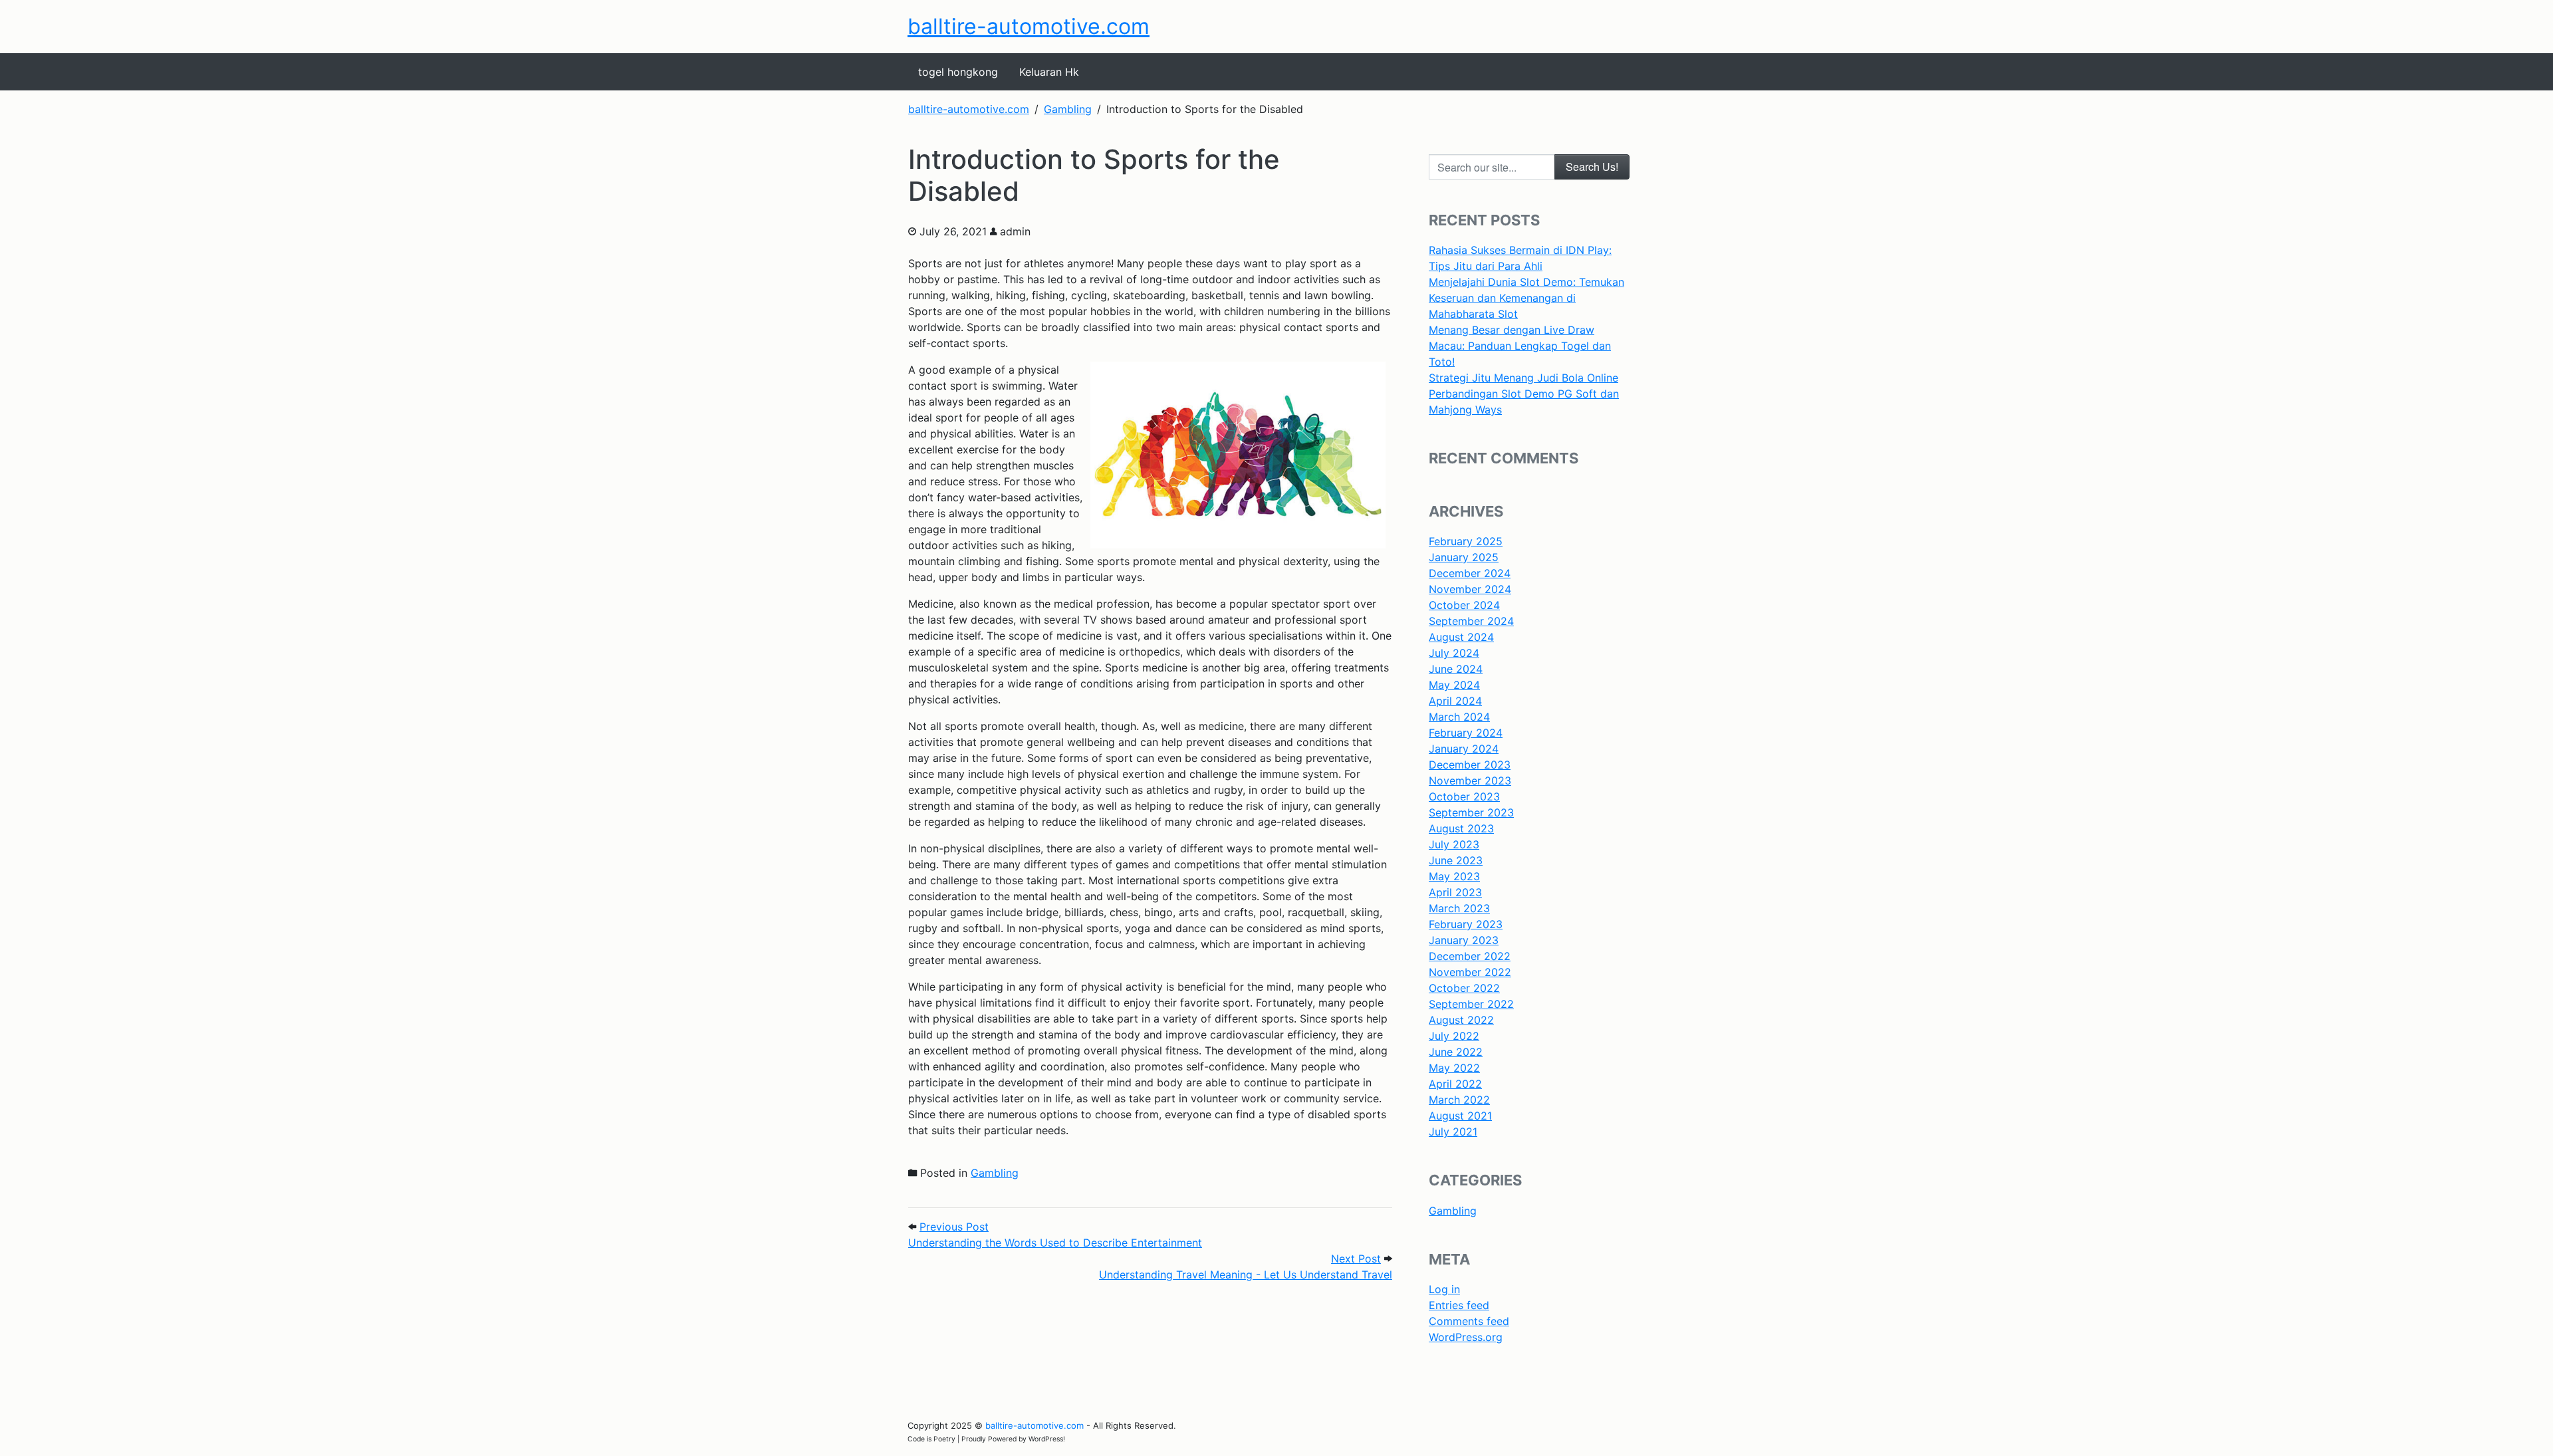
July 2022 (1454, 1036)
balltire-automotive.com (1029, 26)
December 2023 (1470, 765)
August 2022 (1461, 1020)
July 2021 (1453, 1132)
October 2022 (1464, 988)
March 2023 (1459, 908)
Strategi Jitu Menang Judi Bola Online (1523, 378)
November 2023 (1470, 781)
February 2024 (1466, 733)
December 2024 (1470, 573)
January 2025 (1464, 557)
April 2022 (1455, 1084)
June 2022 (1456, 1052)
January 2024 (1464, 749)
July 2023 (1454, 844)
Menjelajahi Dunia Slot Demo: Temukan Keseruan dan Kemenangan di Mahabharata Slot (1526, 298)
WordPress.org (1466, 1337)
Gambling (995, 1173)
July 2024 (1454, 653)
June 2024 (1456, 669)
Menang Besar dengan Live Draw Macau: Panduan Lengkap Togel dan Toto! (1520, 346)
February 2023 (1466, 924)
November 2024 (1470, 589)
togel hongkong (958, 72)
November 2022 (1470, 972)
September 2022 (1471, 1004)
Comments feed (1469, 1321)
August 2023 (1461, 828)
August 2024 (1461, 637)
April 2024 (1455, 701)
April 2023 (1455, 892)
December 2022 (1470, 956)
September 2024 (1471, 621)
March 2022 (1459, 1100)
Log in (1444, 1289)
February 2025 (1466, 541)
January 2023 (1464, 940)
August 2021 (1460, 1116)
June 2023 (1456, 860)
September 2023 (1471, 812)
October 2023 (1464, 796)
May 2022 (1454, 1068)
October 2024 (1464, 605)
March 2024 (1459, 717)
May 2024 (1454, 685)
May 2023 (1454, 876)
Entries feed (1459, 1305)
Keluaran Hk (1049, 72)
